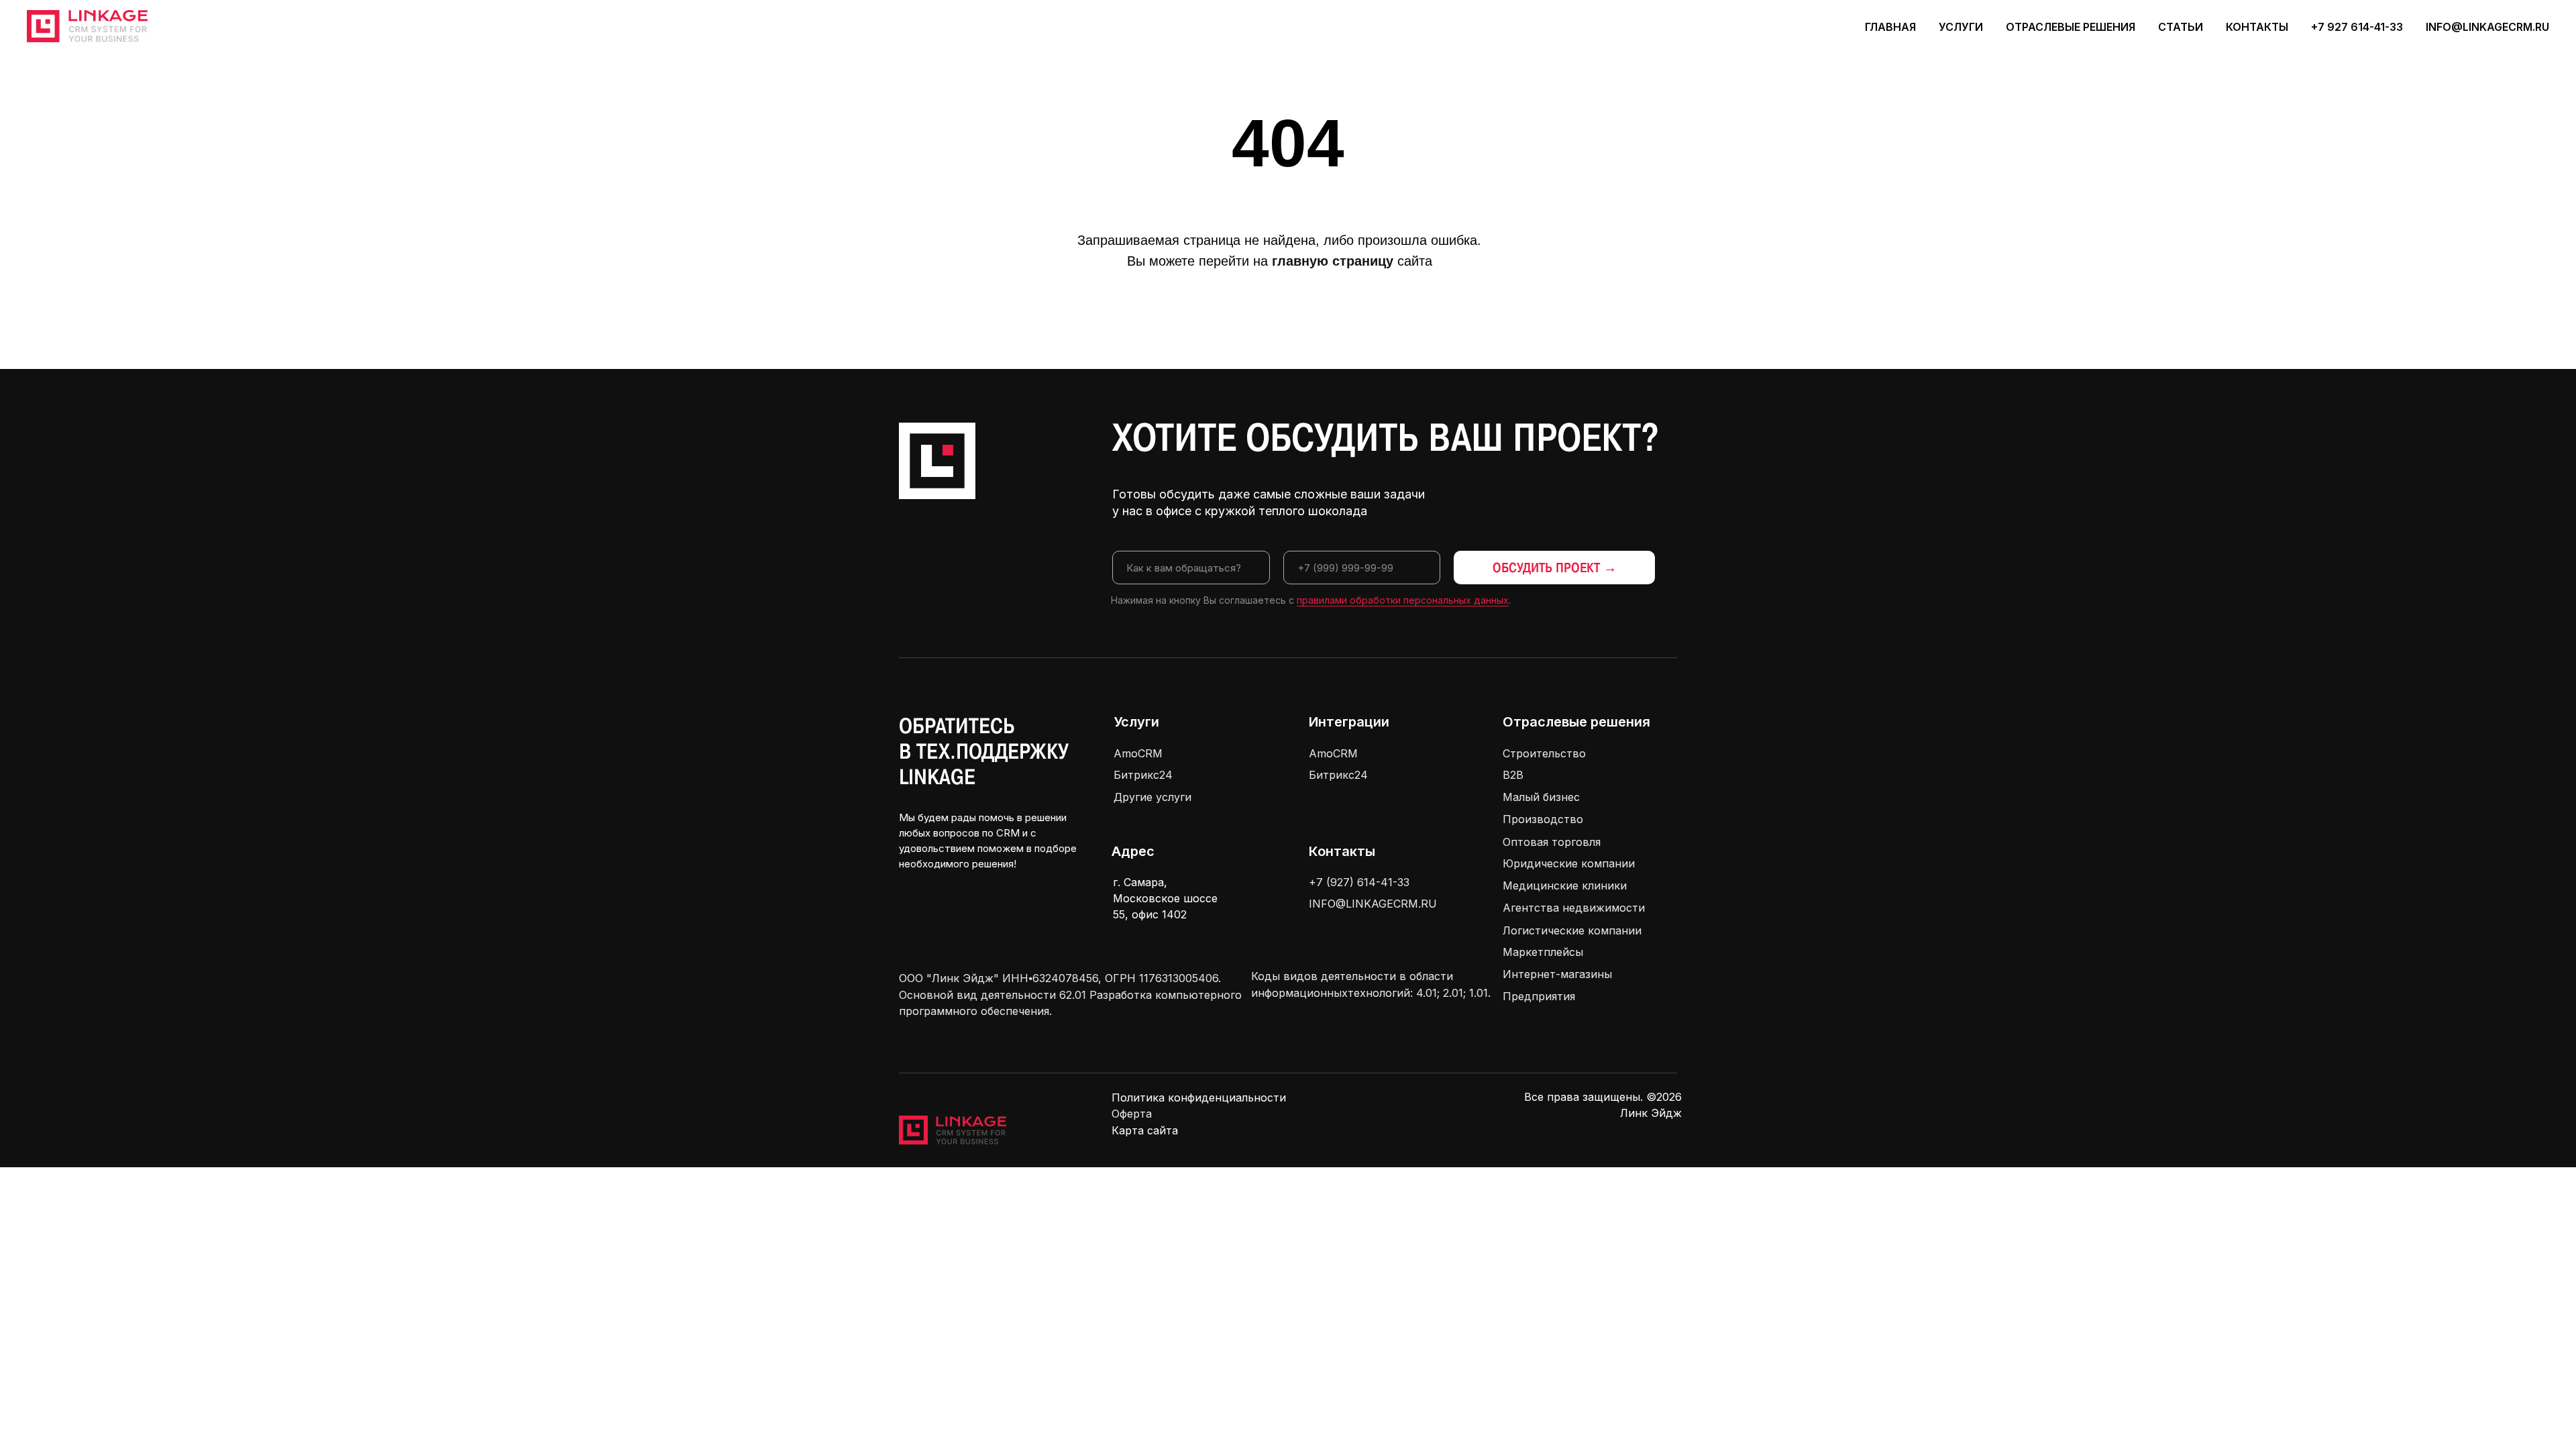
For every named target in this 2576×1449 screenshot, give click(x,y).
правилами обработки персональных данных (1403, 600)
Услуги (1136, 722)
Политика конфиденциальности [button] (1199, 1097)
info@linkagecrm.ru (2487, 27)
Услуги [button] (1961, 27)
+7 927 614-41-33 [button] (2357, 27)
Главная (1890, 27)
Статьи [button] (2181, 27)
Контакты (2257, 27)
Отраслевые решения (1576, 722)
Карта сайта (1145, 1130)
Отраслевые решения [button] (2071, 27)
